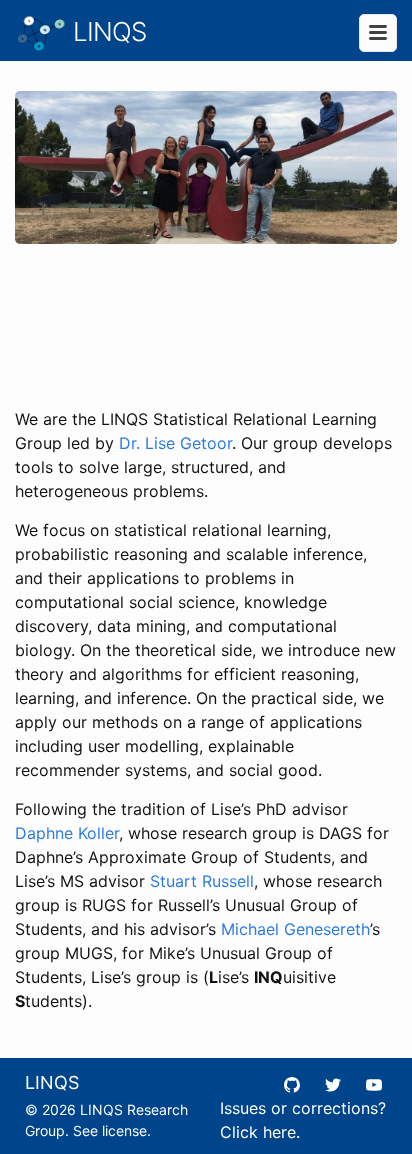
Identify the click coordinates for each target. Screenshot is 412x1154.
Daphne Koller (67, 833)
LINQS (106, 31)
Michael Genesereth (295, 929)
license (124, 1130)
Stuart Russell (202, 881)
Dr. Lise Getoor (175, 443)
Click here (258, 1132)
